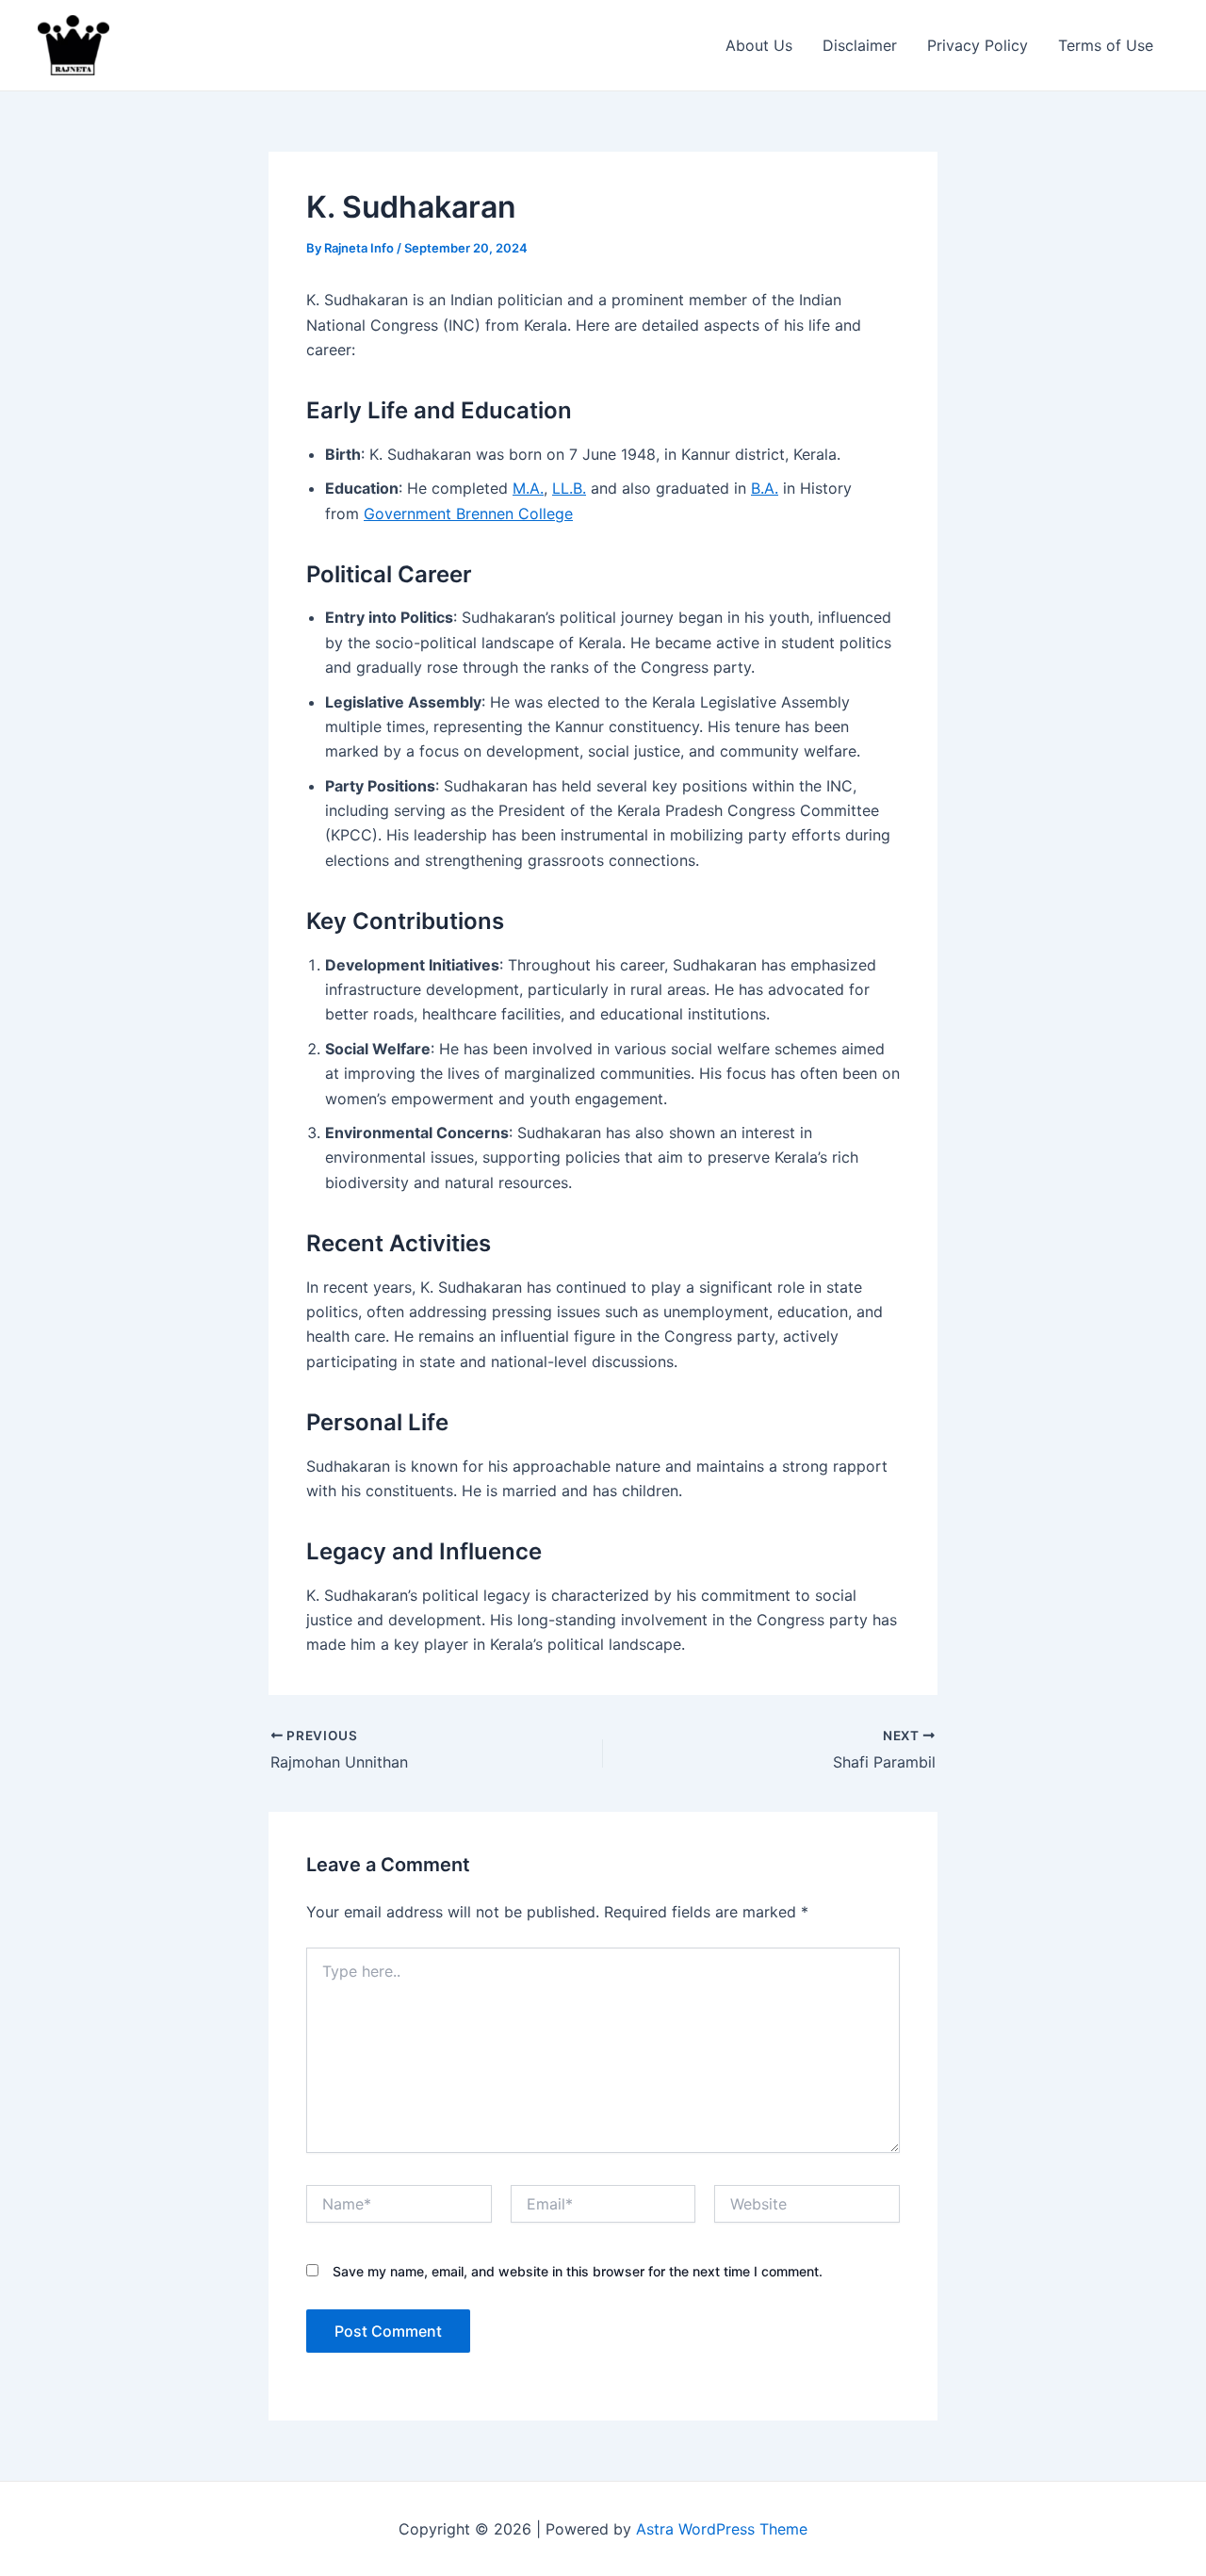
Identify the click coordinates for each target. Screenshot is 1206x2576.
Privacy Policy (978, 45)
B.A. (765, 488)
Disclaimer (860, 45)
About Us (759, 45)
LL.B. (569, 488)
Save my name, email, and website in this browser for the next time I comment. (578, 2271)
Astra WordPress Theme (722, 2529)
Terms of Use (1106, 45)
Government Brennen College (468, 514)
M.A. (528, 488)
